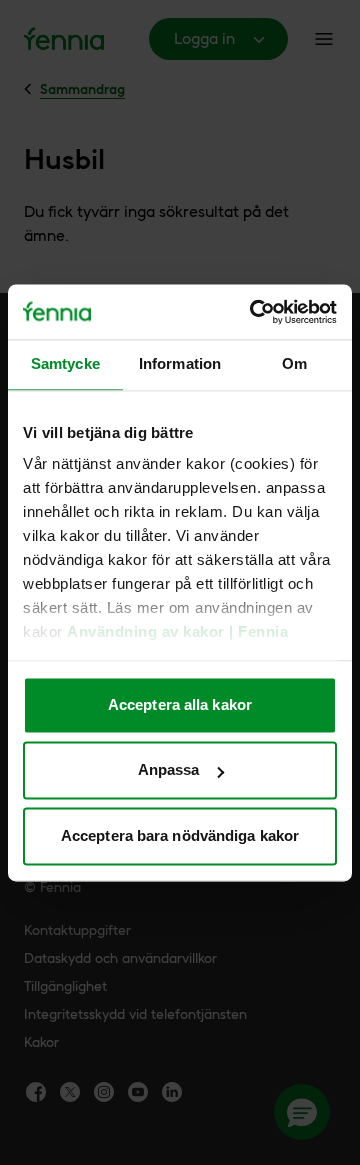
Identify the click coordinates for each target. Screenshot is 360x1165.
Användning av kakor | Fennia (177, 632)
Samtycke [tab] (65, 363)
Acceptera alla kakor (180, 704)
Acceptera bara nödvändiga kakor (180, 835)
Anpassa (169, 770)
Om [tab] (294, 363)
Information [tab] (180, 363)
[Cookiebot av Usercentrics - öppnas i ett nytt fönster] (254, 312)
